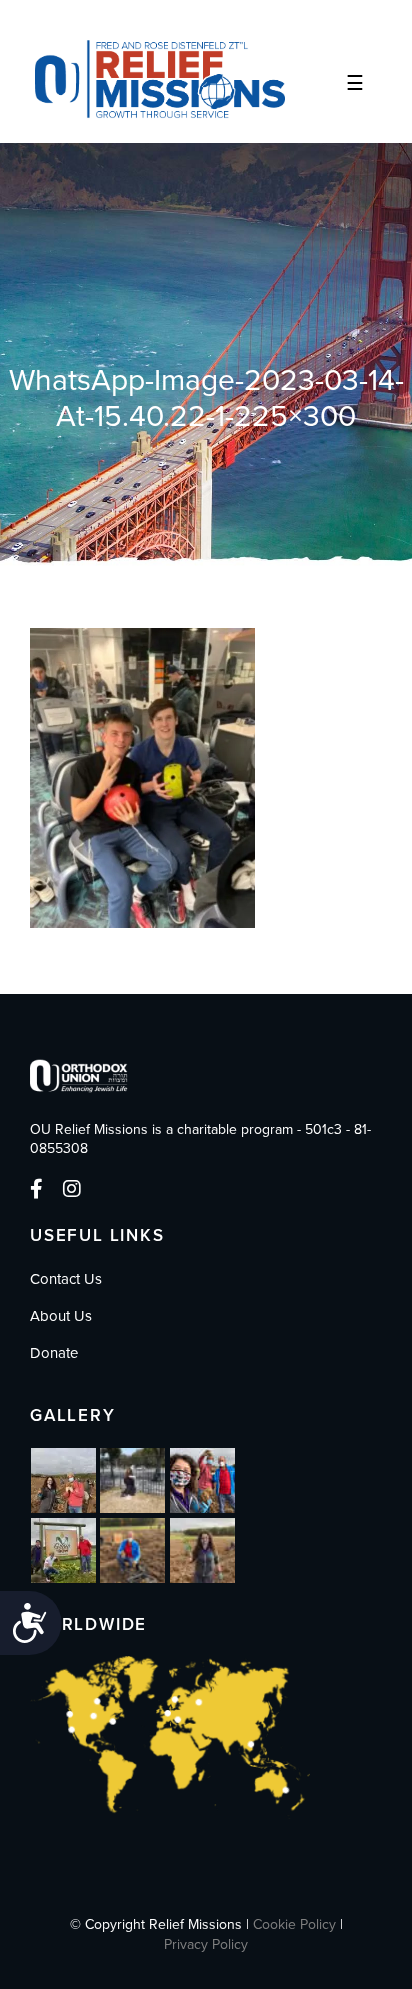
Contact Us (66, 1279)
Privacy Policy (206, 1944)
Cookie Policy (294, 1924)
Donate (54, 1353)
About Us (61, 1316)
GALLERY (73, 1415)
